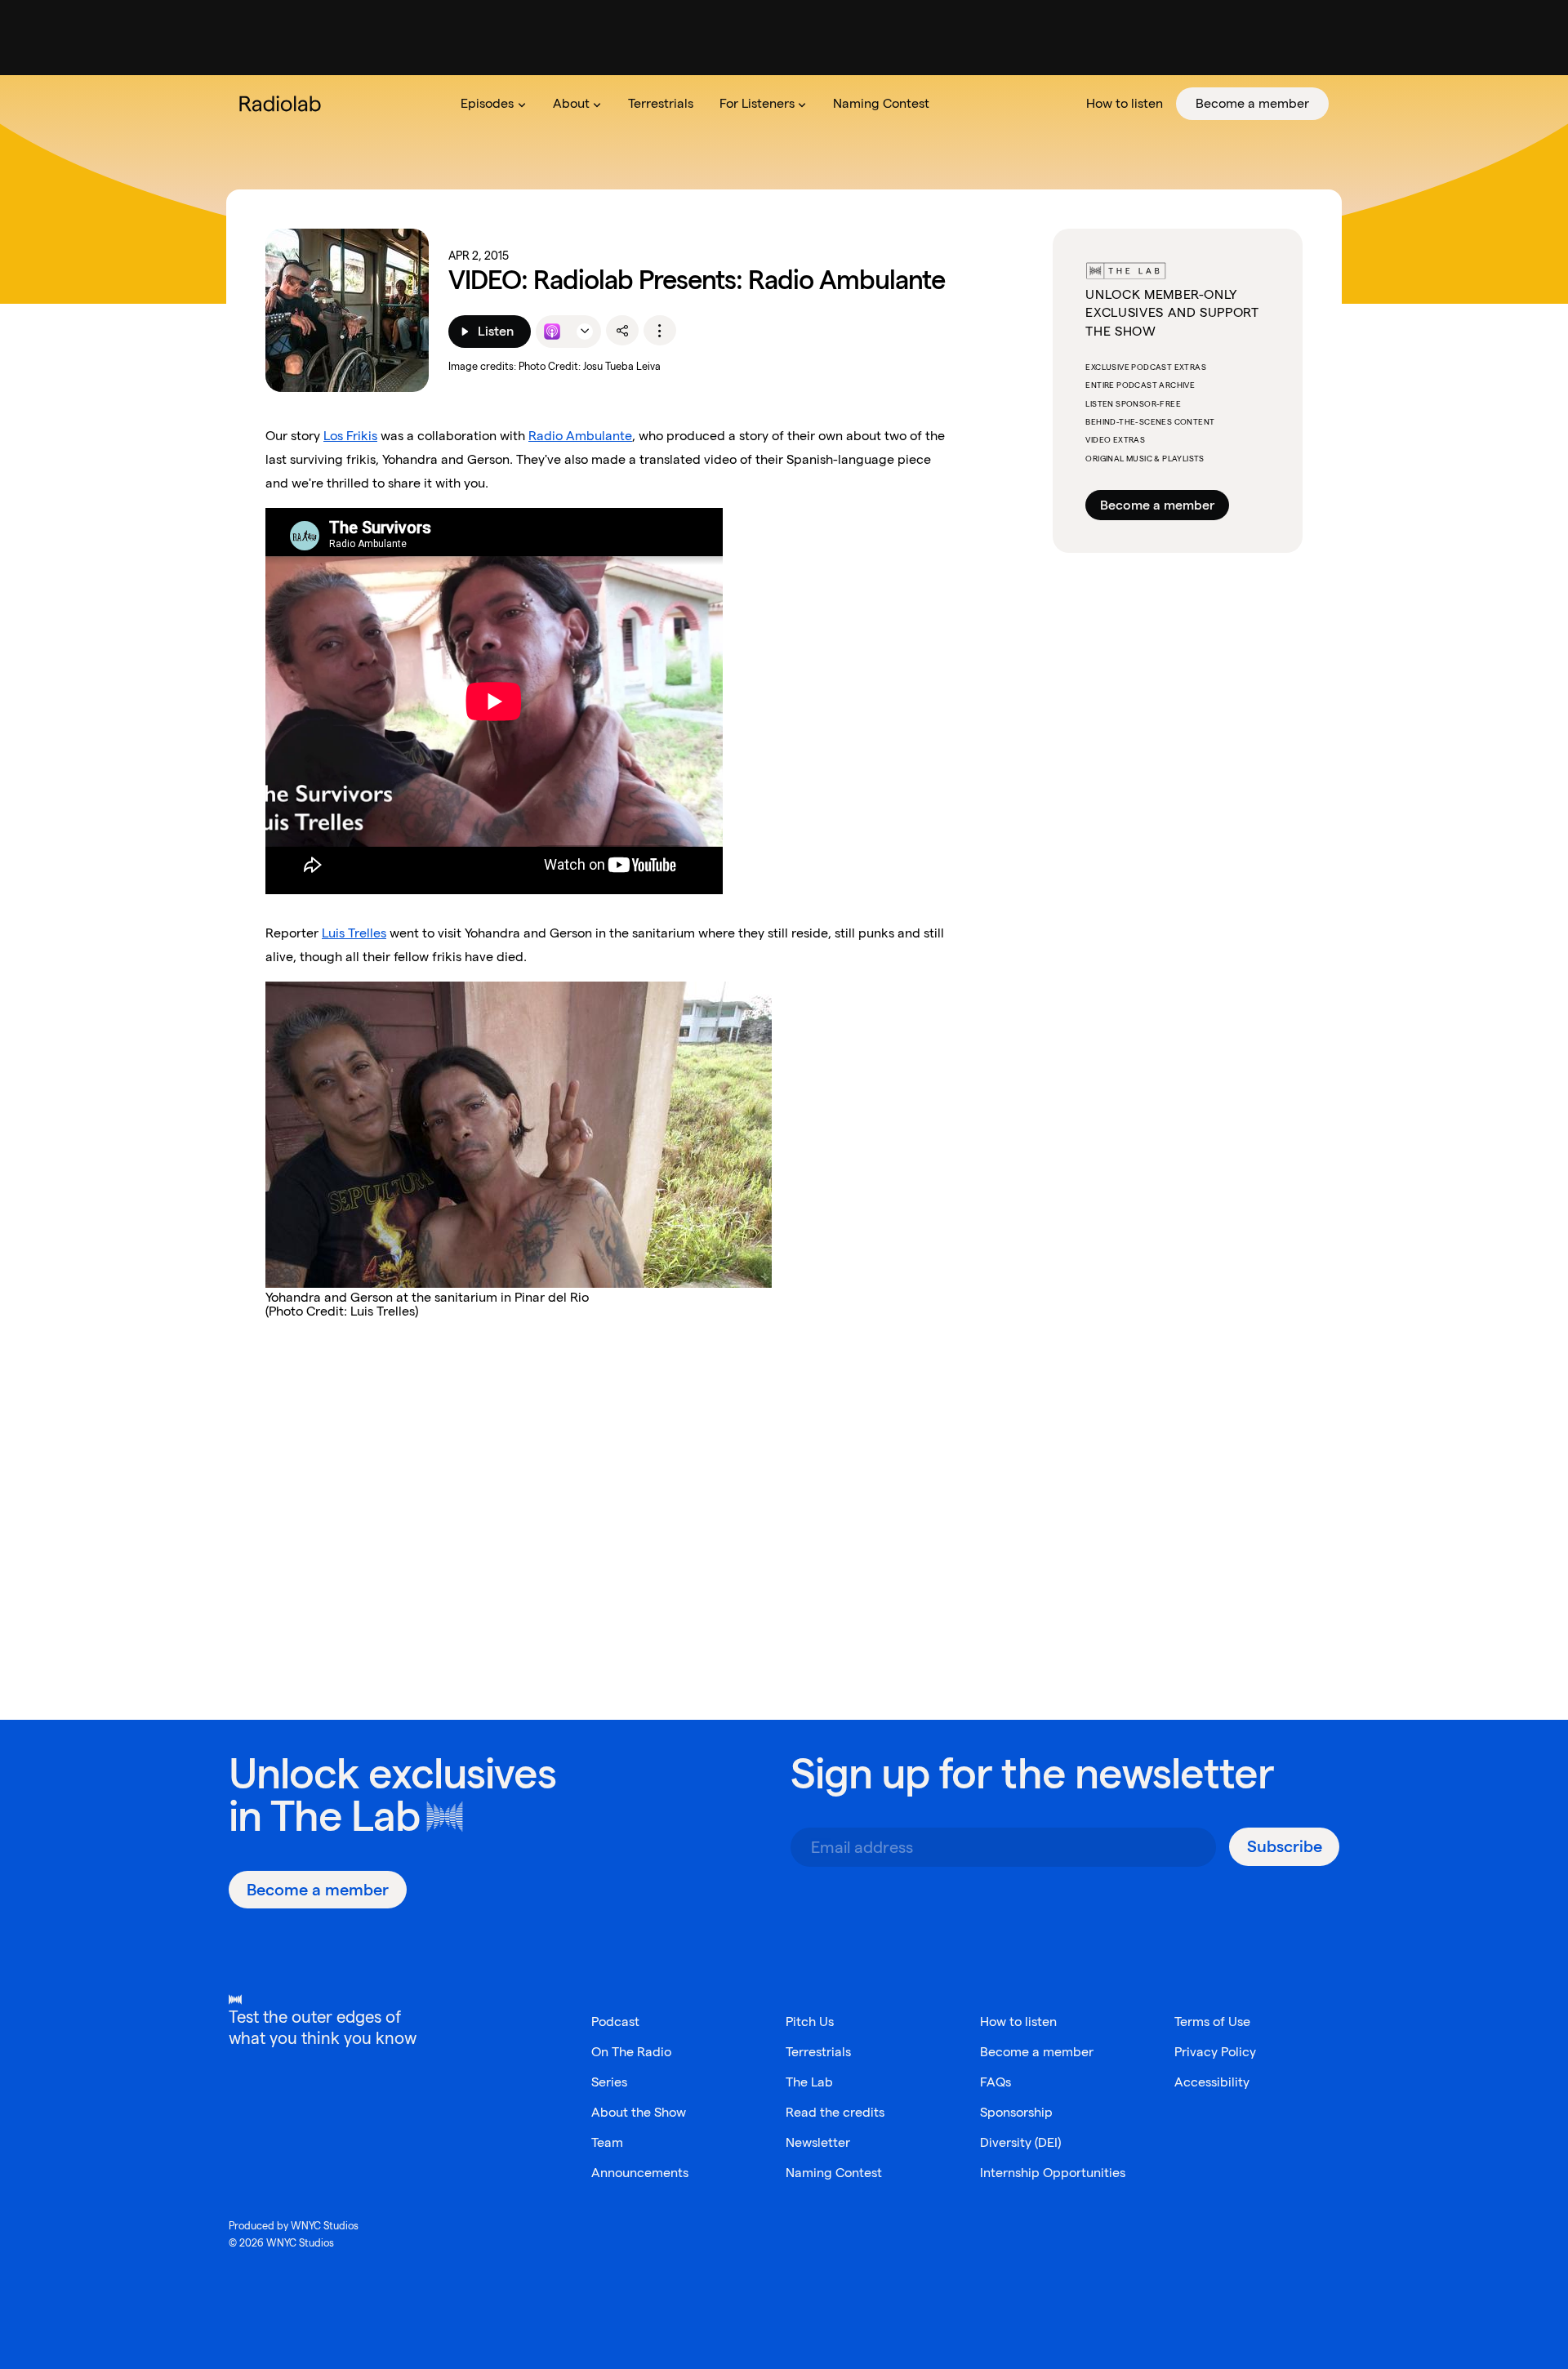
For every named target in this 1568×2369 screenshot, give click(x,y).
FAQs (996, 2082)
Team (607, 2142)
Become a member (1157, 505)
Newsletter (818, 2142)
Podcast (615, 2022)
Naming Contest (834, 2173)
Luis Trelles (354, 933)
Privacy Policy (1215, 2052)
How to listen (1018, 2022)
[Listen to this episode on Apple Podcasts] (552, 332)
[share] (622, 331)
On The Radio (631, 2052)
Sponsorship (1016, 2112)
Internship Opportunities (1053, 2173)
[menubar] (888, 104)
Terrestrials (818, 2052)
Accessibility (1212, 2082)
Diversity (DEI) (1020, 2142)
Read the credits (835, 2112)
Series (609, 2082)
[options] (660, 331)
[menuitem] (493, 104)
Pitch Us (810, 2022)
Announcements (640, 2173)
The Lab (345, 1816)
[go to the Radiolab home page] (283, 104)
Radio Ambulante (580, 436)
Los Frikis (350, 436)
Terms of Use (1212, 2022)
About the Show (639, 2112)
